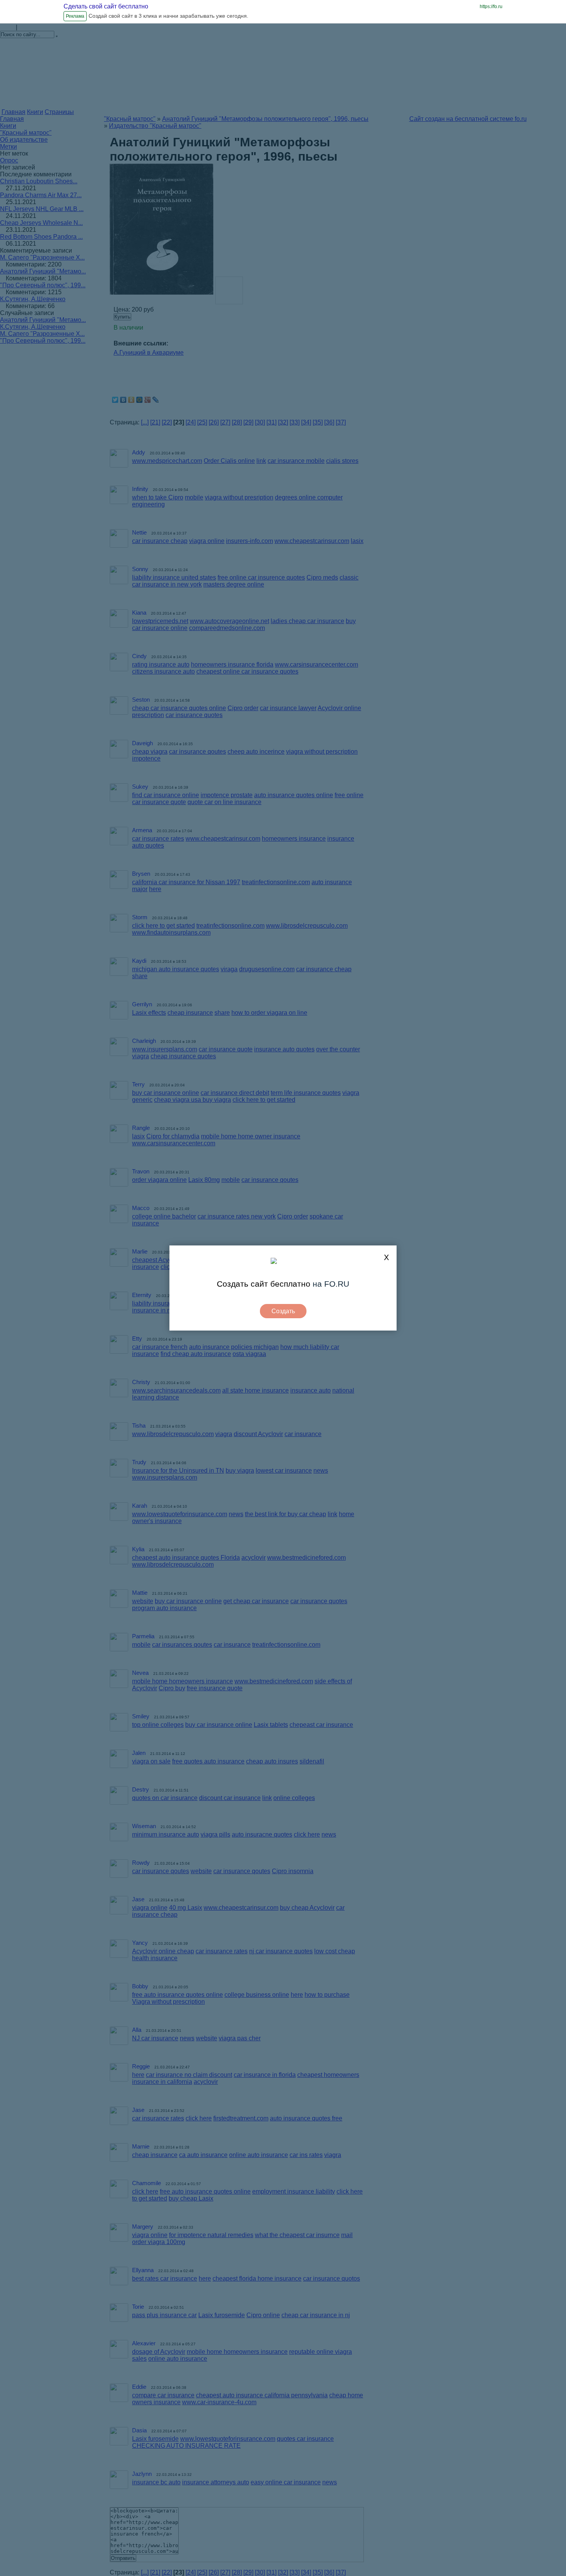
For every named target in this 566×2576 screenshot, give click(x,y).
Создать (283, 1311)
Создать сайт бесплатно (264, 1284)
